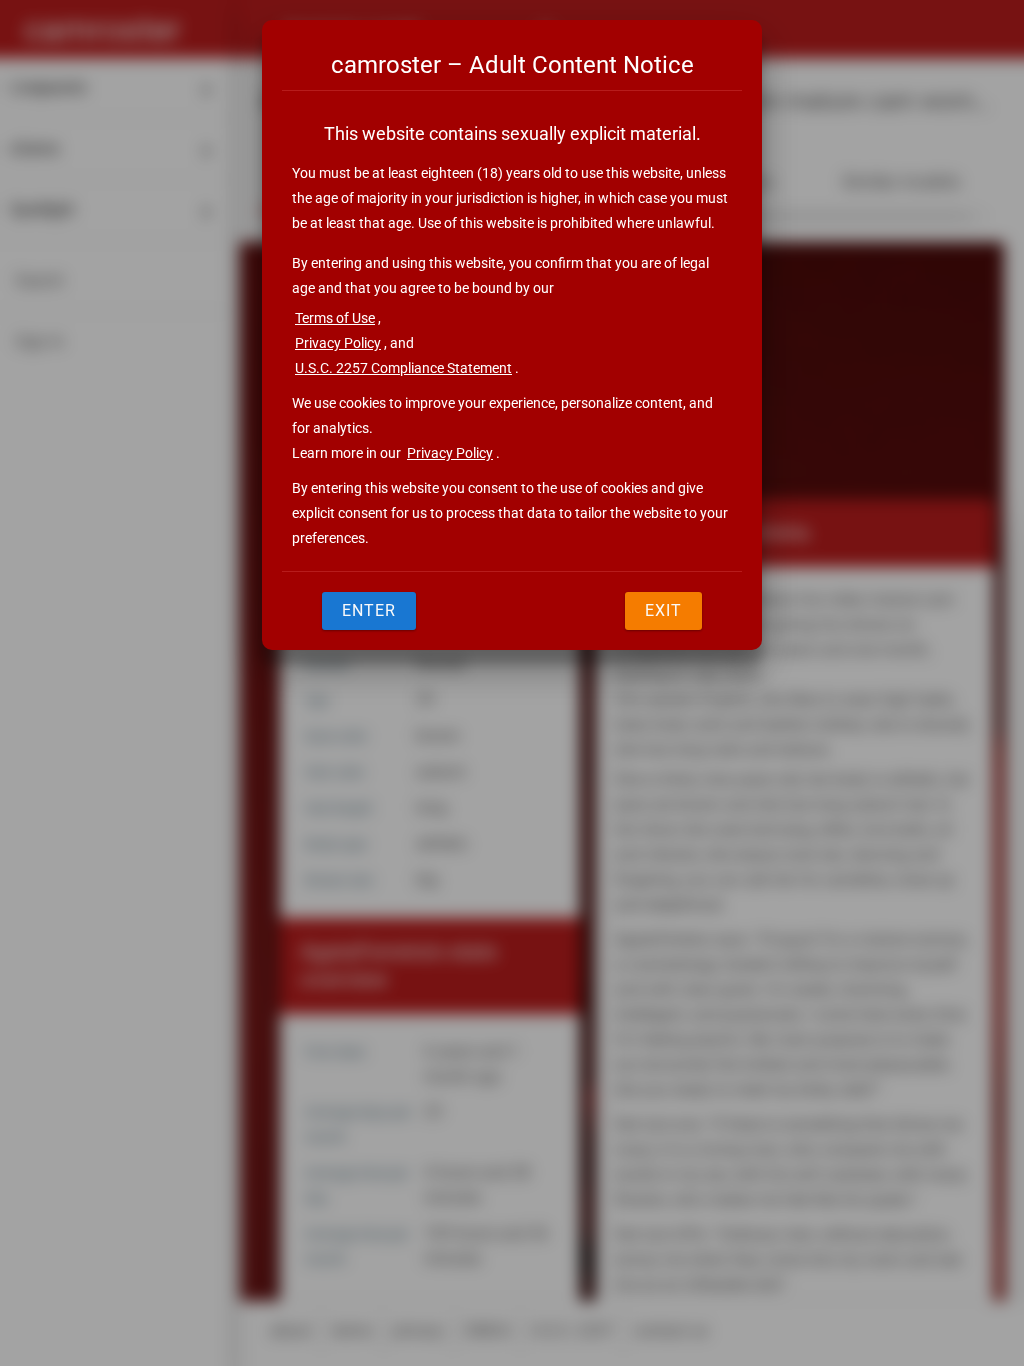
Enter (369, 610)
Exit (663, 610)
